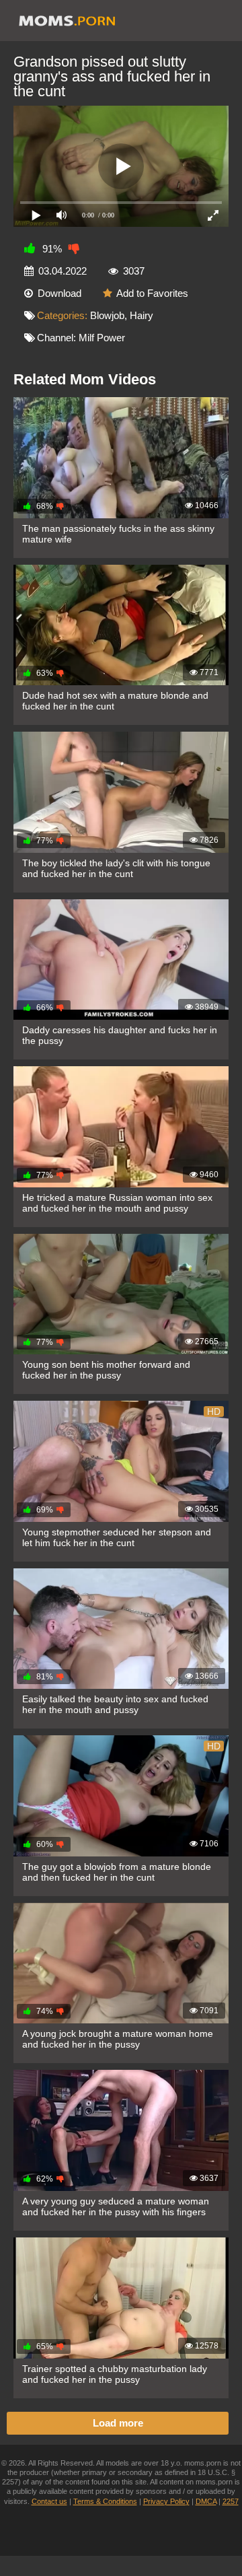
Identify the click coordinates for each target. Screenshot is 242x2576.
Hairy (142, 315)
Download (59, 293)
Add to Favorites (152, 293)
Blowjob (107, 315)
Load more (118, 2423)
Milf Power (102, 338)
